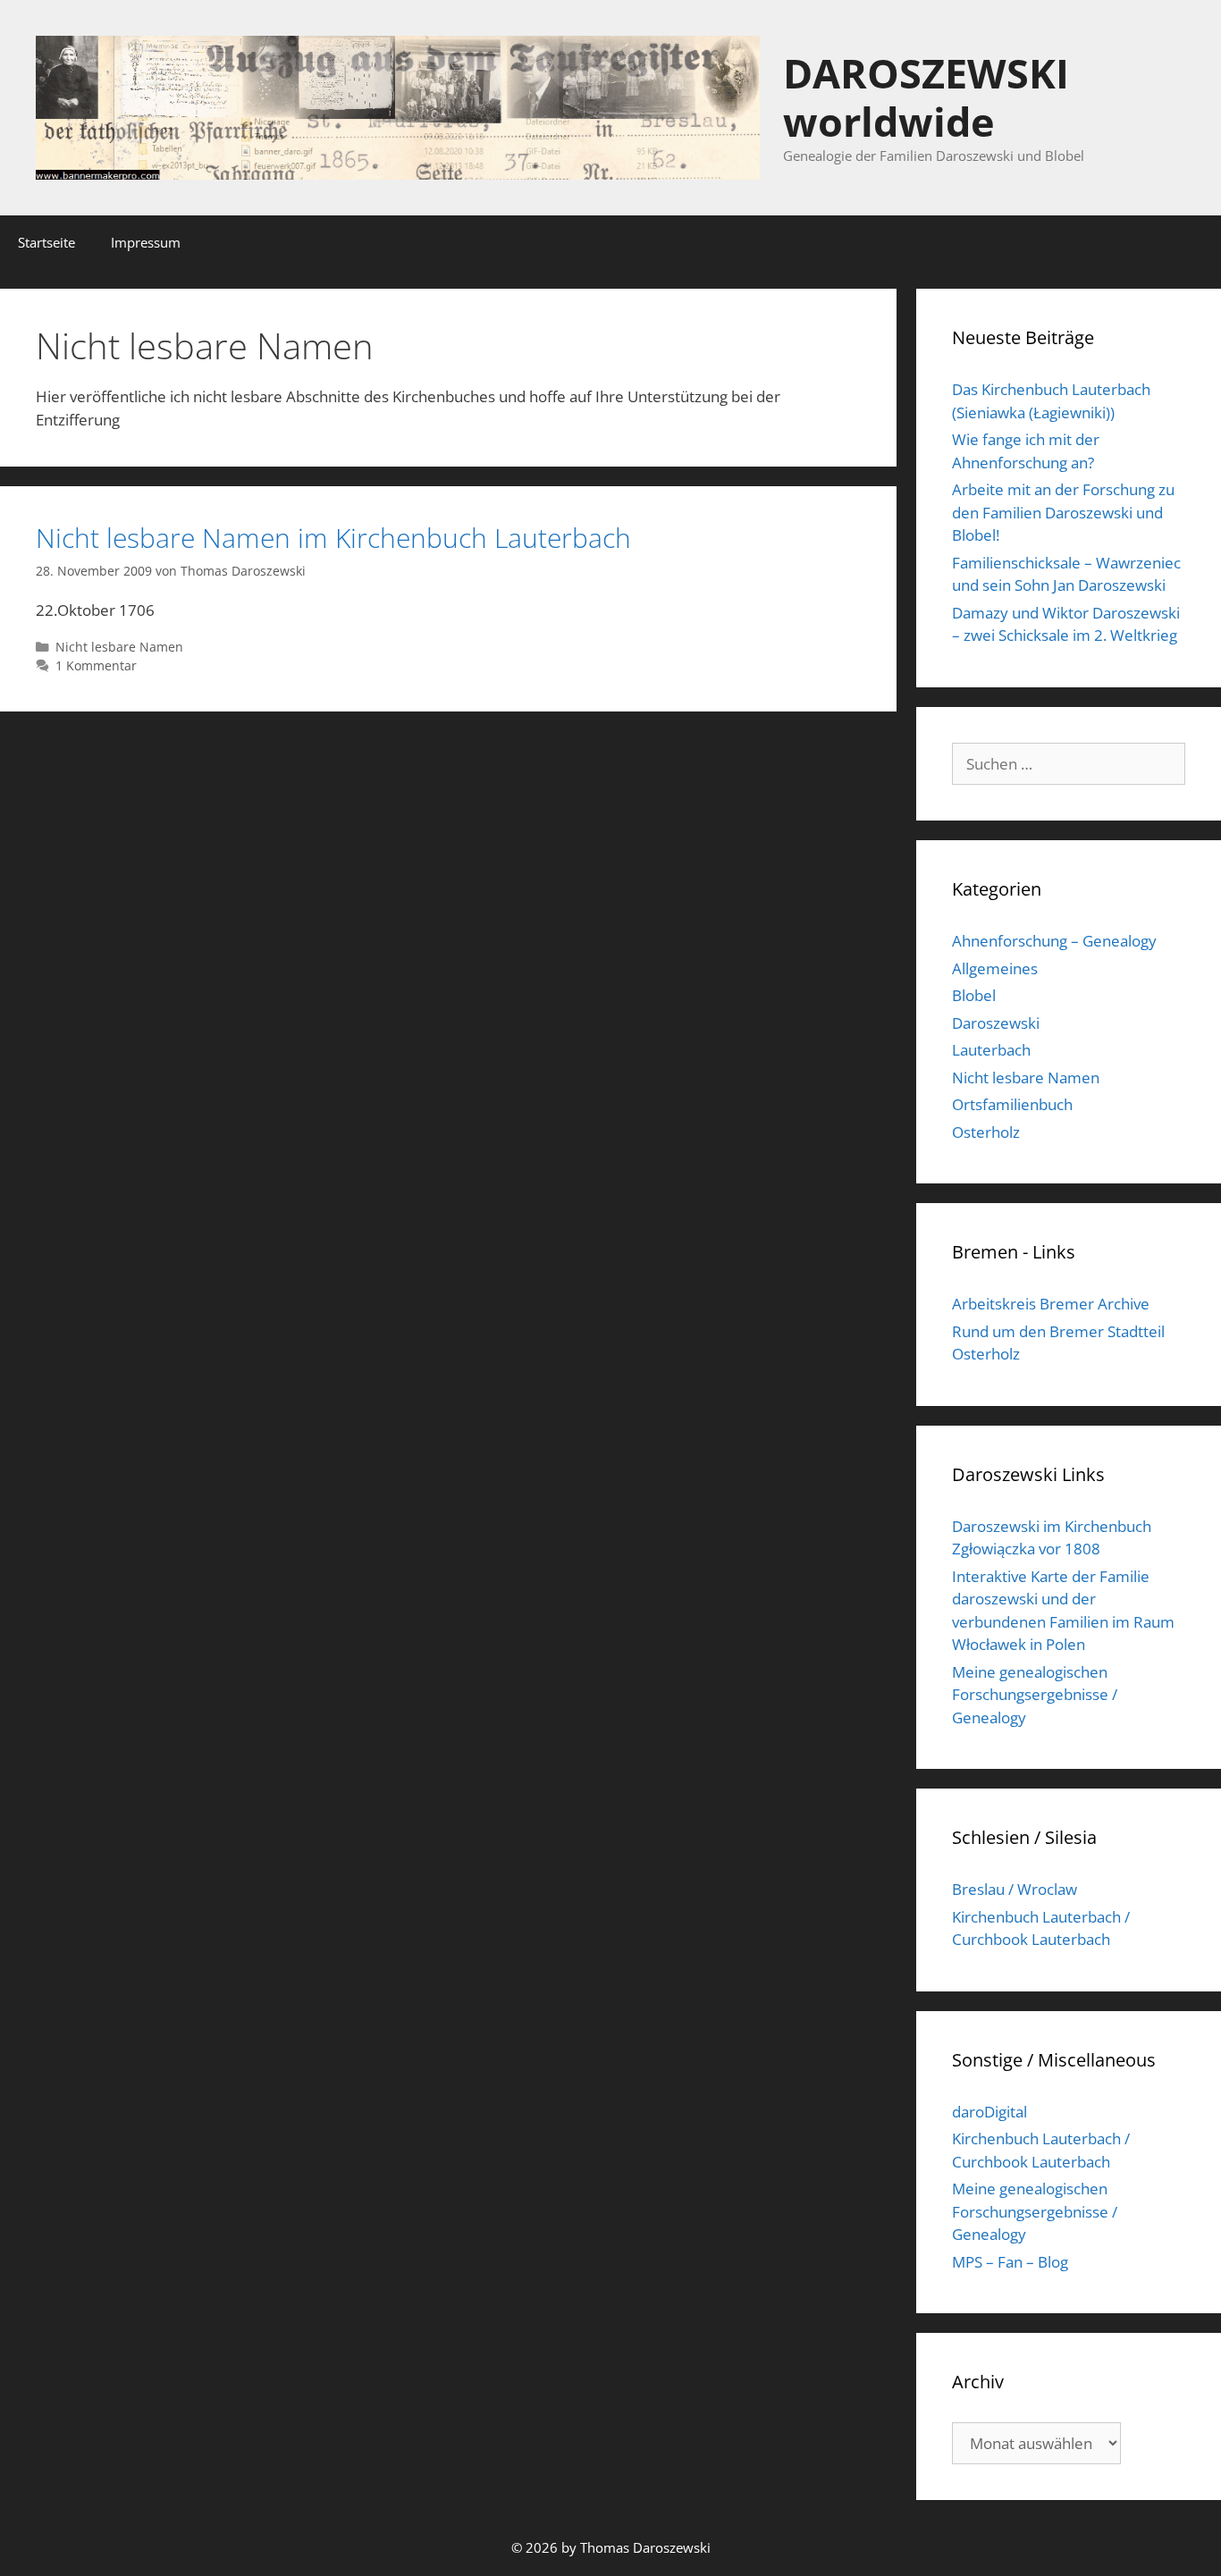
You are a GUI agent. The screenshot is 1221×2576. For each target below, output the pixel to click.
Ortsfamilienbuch (1012, 1104)
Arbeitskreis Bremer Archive (1051, 1304)
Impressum (146, 242)
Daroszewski (996, 1023)
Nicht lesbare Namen (119, 647)
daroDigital (989, 2112)
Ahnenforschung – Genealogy (1054, 941)
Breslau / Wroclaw (1015, 1889)
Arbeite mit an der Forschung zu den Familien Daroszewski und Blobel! (1063, 512)
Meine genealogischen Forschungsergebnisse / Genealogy (1035, 1695)
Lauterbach (991, 1050)
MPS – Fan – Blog (1010, 2262)
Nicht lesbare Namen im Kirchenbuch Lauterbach (333, 538)
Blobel (974, 995)
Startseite (46, 242)
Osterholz (986, 1132)
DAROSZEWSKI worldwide (926, 97)
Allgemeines (995, 968)
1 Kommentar (96, 665)
